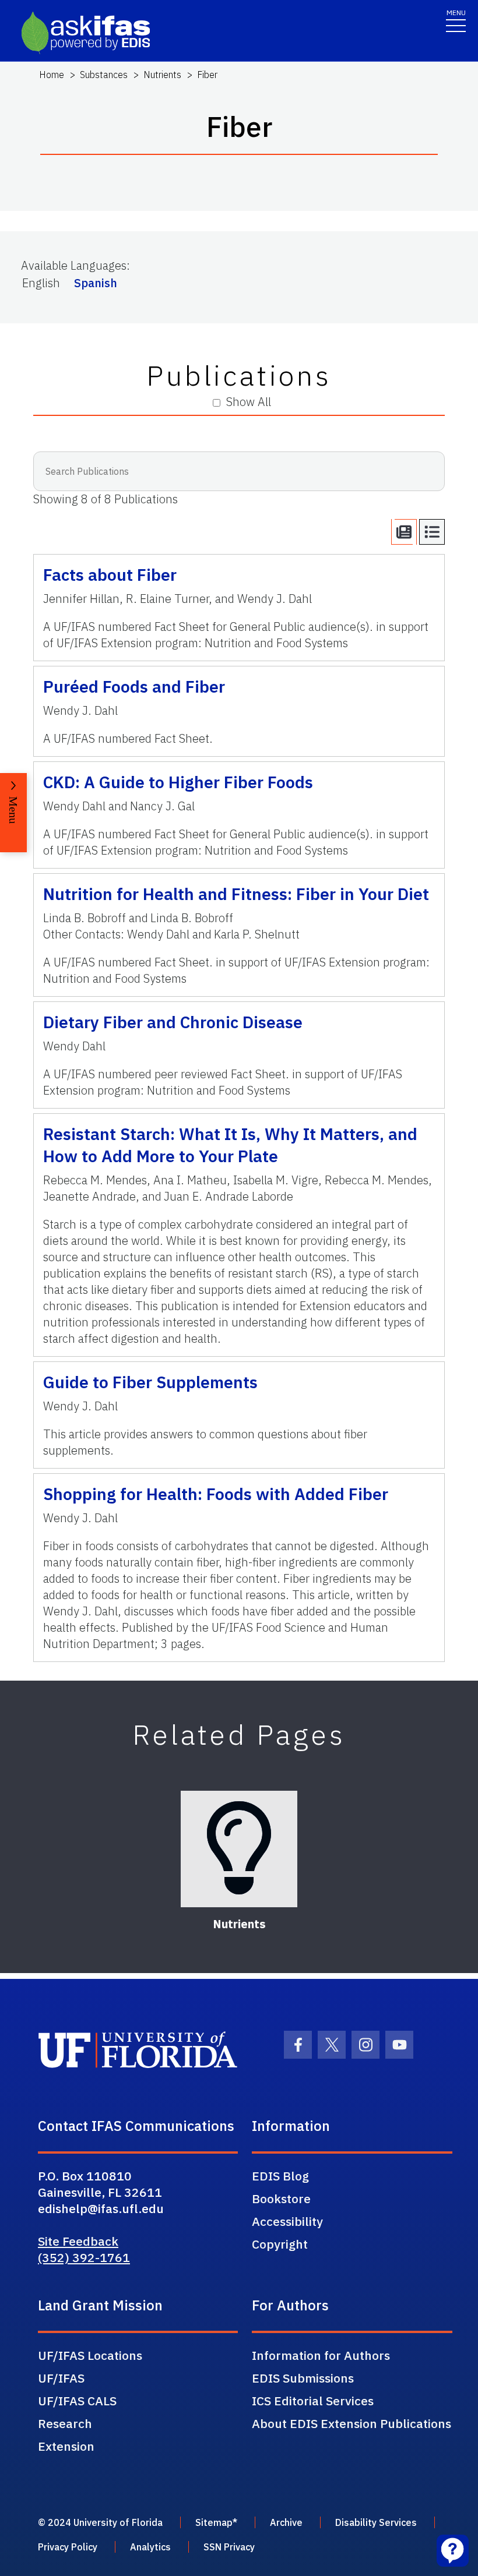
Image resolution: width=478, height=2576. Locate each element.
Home (52, 75)
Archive (286, 2522)
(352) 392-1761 (84, 2257)
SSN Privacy (229, 2547)
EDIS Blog (280, 2176)
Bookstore (281, 2199)
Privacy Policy (68, 2547)
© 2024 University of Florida (100, 2522)
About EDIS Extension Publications (352, 2423)
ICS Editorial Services (313, 2401)
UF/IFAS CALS (77, 2401)
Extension (66, 2446)
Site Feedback (78, 2241)
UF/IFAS (61, 2378)
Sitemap (214, 2522)
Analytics (150, 2547)
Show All (249, 402)
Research (65, 2423)
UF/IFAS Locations (90, 2355)
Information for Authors (321, 2355)
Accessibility (287, 2221)
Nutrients (162, 75)
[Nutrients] (239, 1849)
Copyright (280, 2244)
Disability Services (376, 2522)
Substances (104, 75)
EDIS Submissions (303, 2378)
